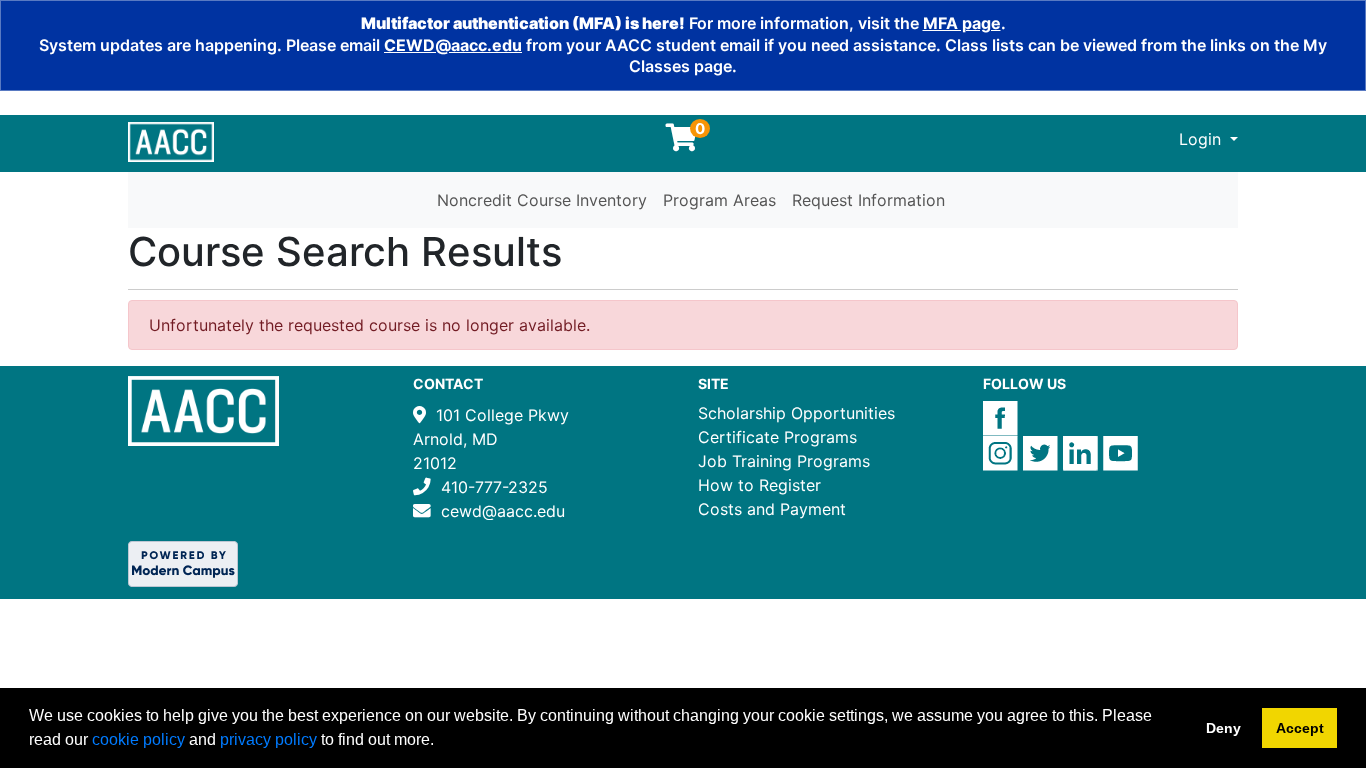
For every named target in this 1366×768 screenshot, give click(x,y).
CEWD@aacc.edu (453, 45)
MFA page (962, 23)
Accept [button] (1300, 728)
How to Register (759, 485)
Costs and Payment (772, 509)
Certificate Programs (777, 437)
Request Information (868, 200)
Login (1202, 139)
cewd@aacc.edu (503, 511)
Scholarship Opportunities (796, 413)
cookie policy (138, 739)
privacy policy (268, 739)
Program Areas (719, 200)
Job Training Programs (784, 461)
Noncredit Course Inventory (542, 200)
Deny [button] (1223, 728)
